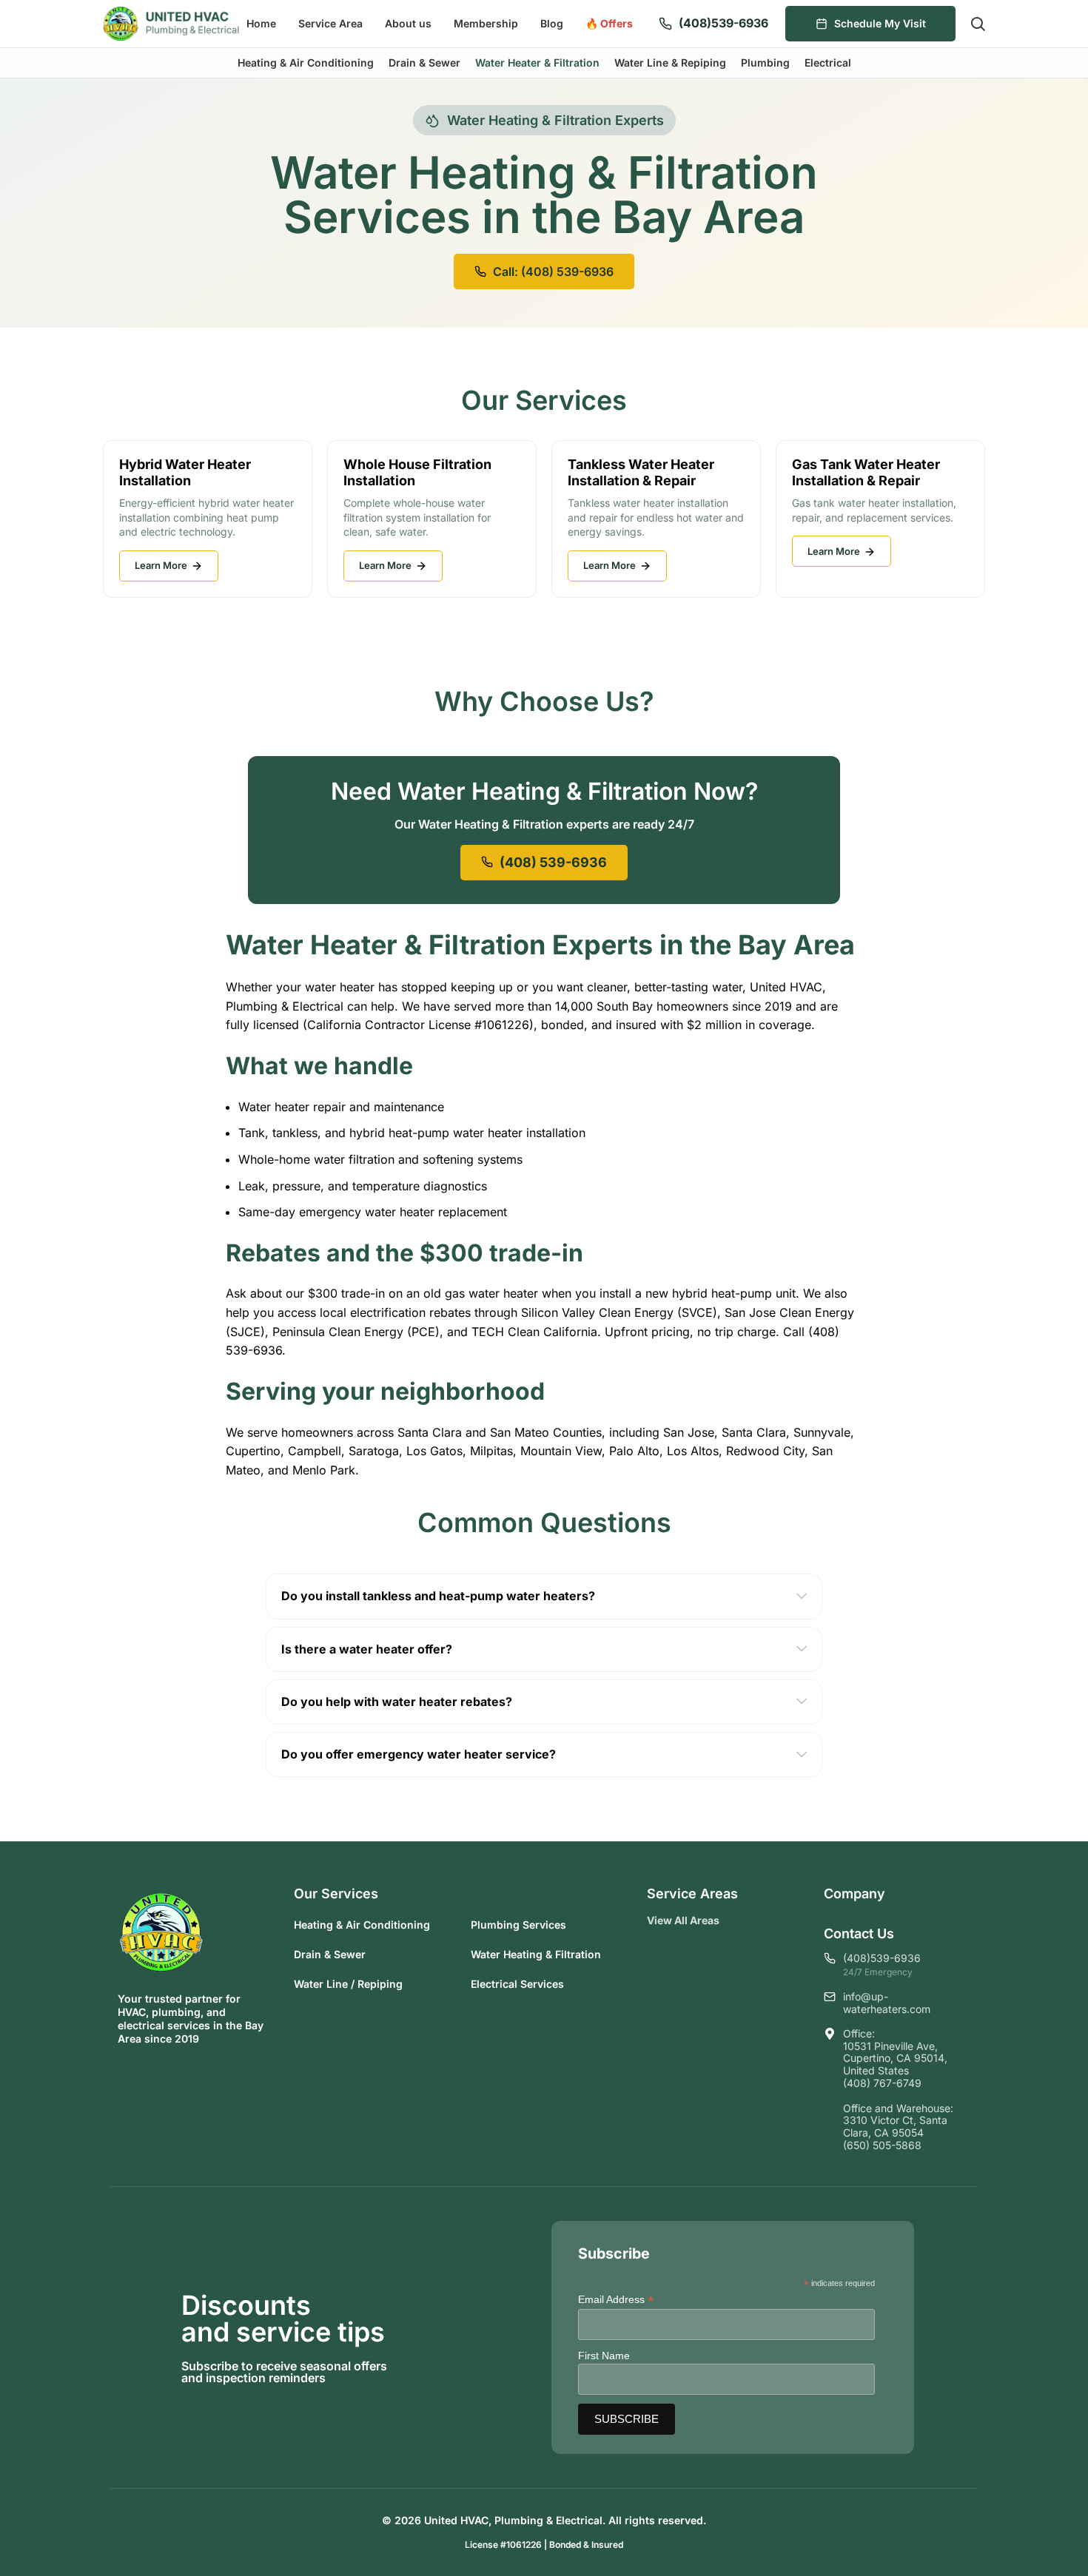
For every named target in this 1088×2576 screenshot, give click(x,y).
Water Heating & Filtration (536, 1954)
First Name (604, 2356)
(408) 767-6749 (882, 2083)
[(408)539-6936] (665, 24)
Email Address (616, 2300)
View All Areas (683, 1920)
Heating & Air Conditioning (362, 1925)
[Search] (978, 24)
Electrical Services (517, 1984)
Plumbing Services (518, 1925)
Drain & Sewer (330, 1954)
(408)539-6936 (723, 23)
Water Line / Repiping (348, 1984)
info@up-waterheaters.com (887, 2003)
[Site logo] (171, 22)
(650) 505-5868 (882, 2145)
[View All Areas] (731, 1921)
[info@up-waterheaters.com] (830, 1997)
